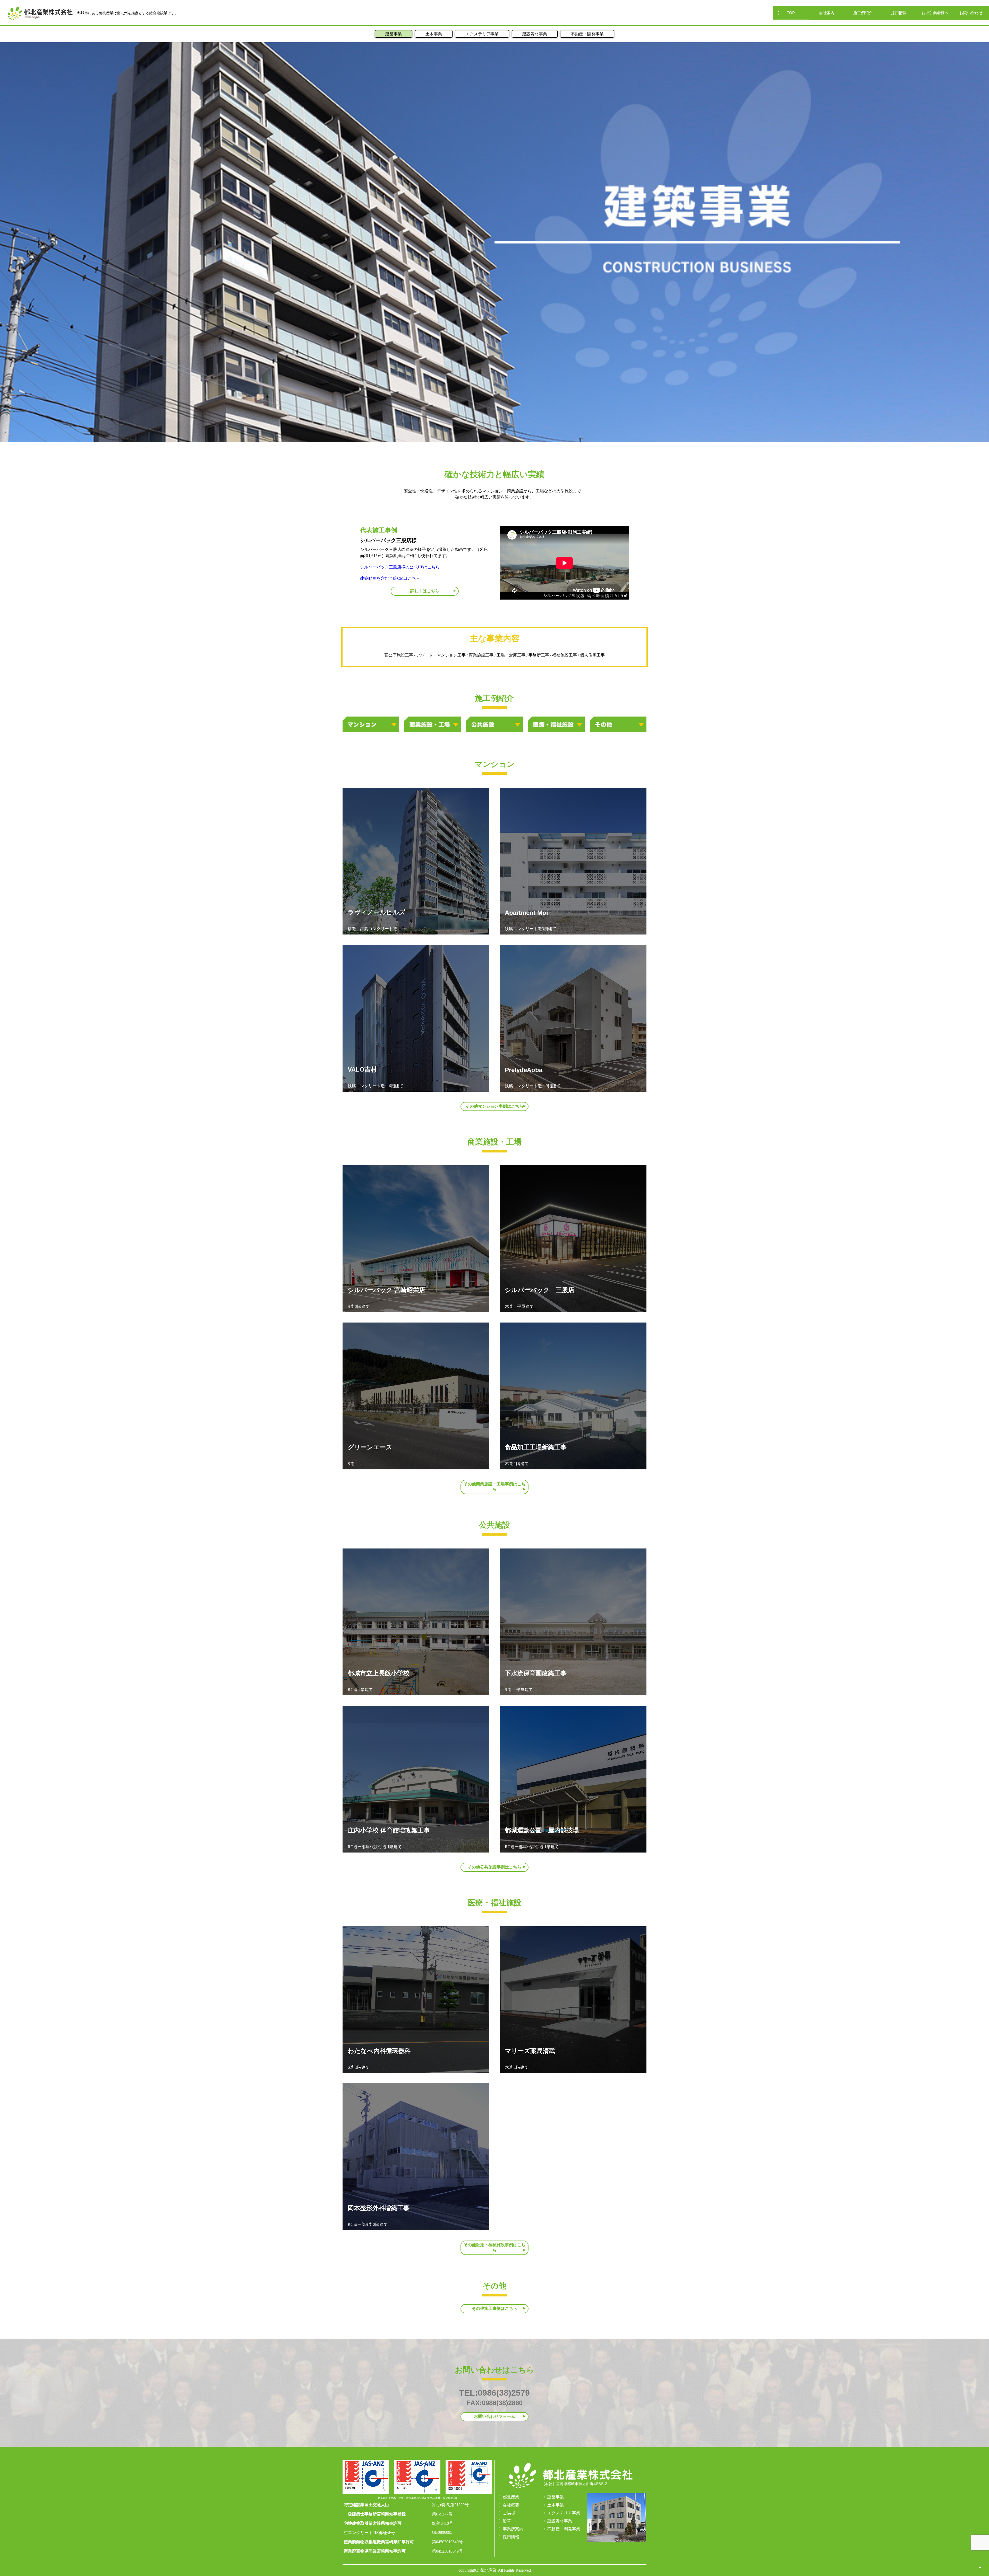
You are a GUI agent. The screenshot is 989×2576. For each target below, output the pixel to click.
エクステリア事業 (482, 34)
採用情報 (899, 13)
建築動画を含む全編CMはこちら (390, 578)
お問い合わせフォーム (494, 2416)
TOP (791, 13)
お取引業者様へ (935, 13)
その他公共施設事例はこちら (494, 1867)
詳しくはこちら (425, 591)
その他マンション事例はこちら (494, 1106)
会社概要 (511, 2505)
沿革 (507, 2521)
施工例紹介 (863, 13)
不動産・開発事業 (587, 34)
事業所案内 (513, 2529)
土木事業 (434, 34)
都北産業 (511, 2497)
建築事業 (394, 34)
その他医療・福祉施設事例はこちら (494, 2247)
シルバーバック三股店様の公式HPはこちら (400, 567)
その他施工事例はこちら (494, 2308)
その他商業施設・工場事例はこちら (494, 1487)
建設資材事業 (535, 34)
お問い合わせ (971, 13)
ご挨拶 (509, 2513)
